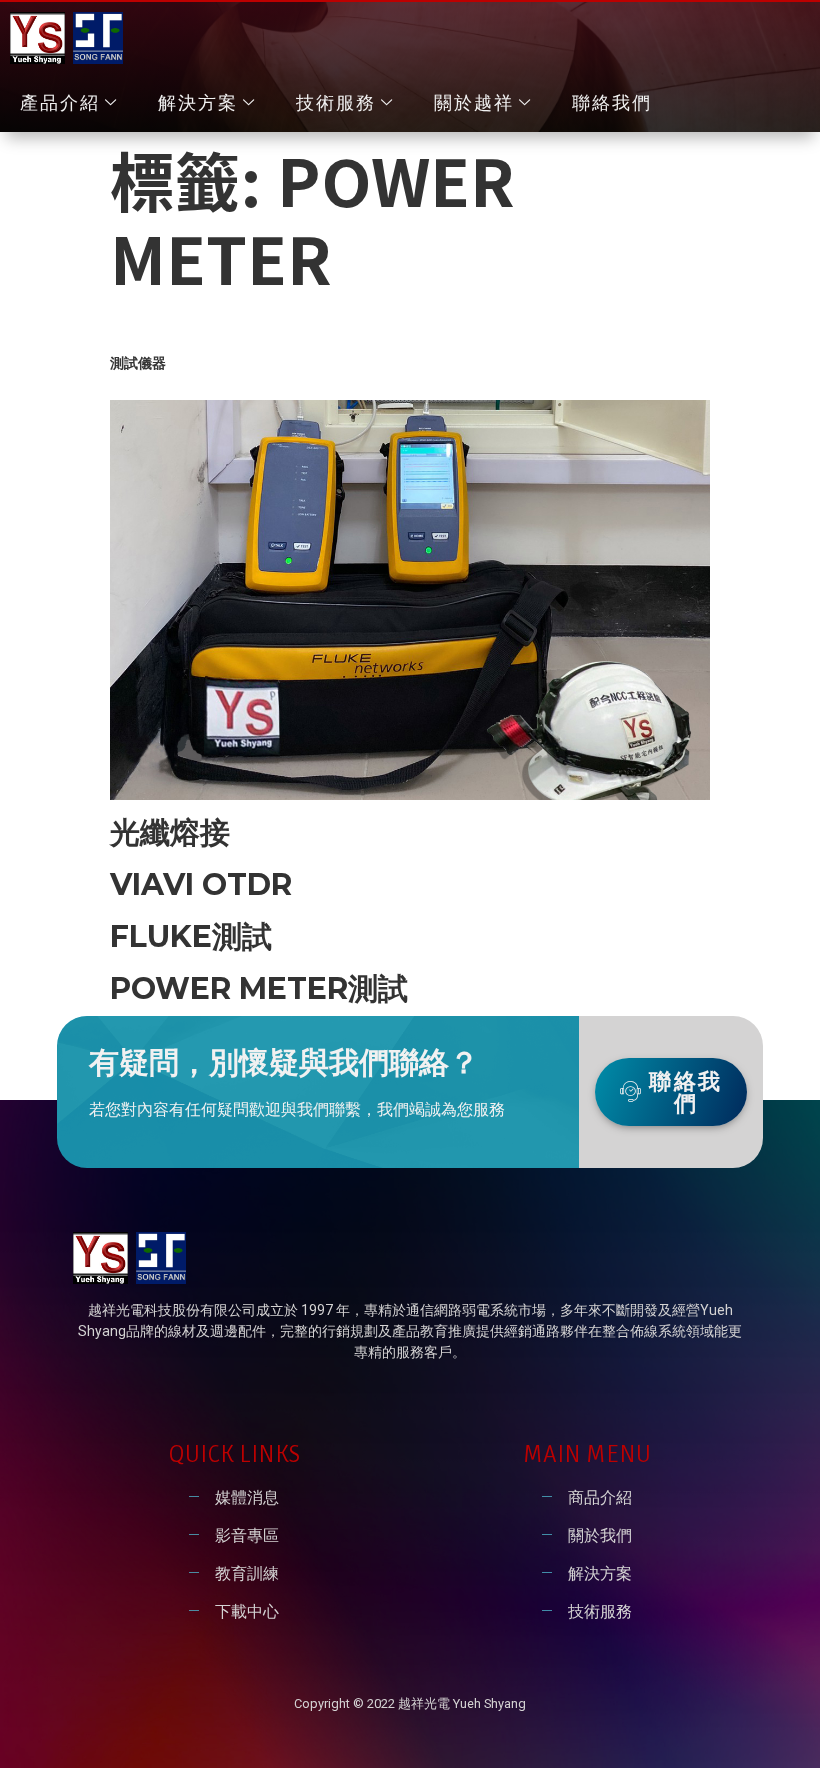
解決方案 (198, 103)
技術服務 (336, 103)
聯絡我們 (612, 103)
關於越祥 (474, 103)
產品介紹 (60, 103)
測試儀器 (138, 363)
